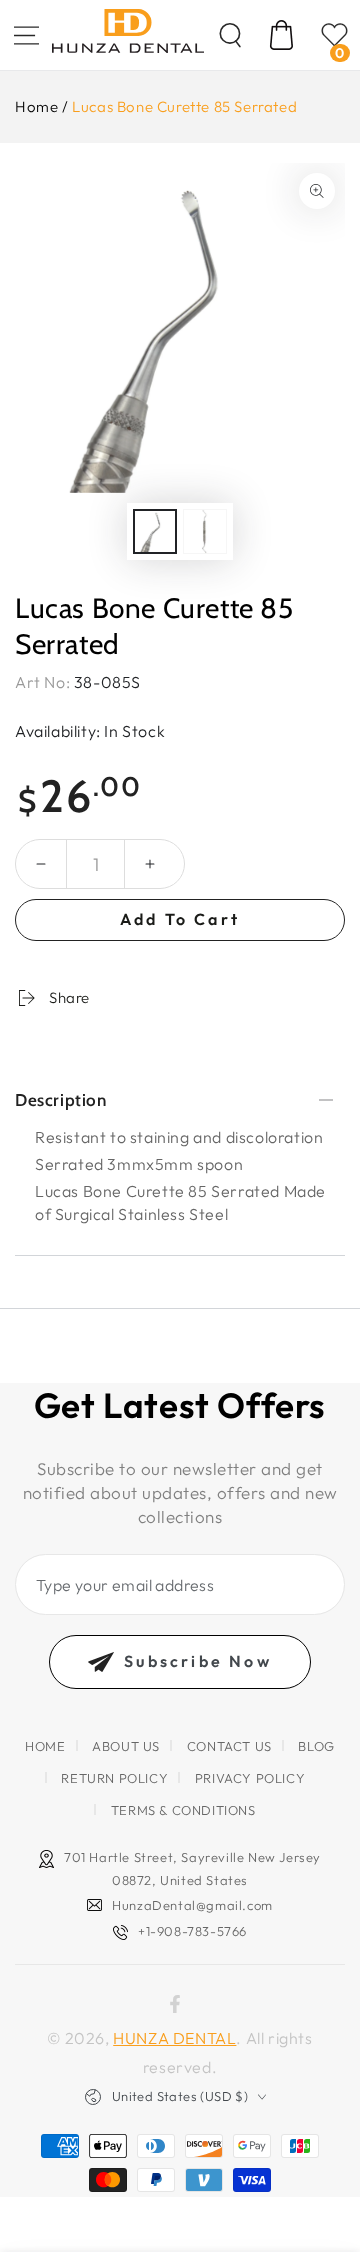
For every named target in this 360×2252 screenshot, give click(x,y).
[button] (230, 35)
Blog (316, 1746)
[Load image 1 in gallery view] (155, 531)
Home (36, 106)
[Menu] (26, 35)
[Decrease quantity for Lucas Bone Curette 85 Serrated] (41, 864)
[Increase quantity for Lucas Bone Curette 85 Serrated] (150, 864)
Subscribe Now (198, 1661)
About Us (126, 1746)
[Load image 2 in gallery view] (205, 531)
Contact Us (229, 1746)
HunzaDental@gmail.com (192, 1905)
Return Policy (114, 1778)
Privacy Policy (250, 1778)
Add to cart (180, 919)
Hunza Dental (174, 2038)
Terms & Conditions (183, 1810)
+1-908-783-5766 (192, 1931)
